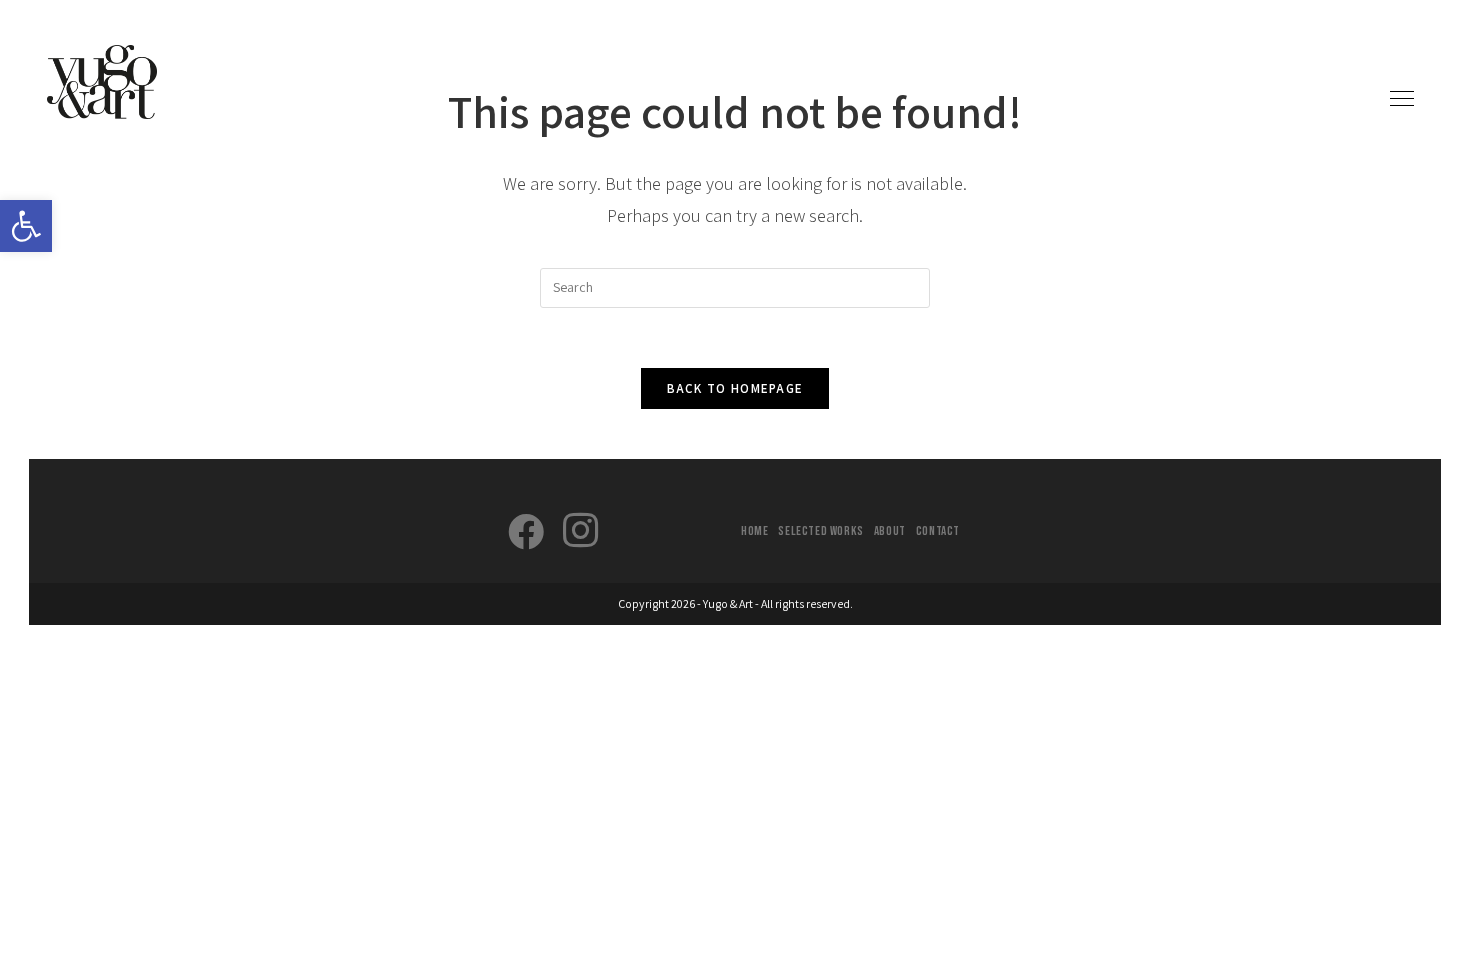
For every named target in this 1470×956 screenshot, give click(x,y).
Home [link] (754, 531)
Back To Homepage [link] (735, 388)
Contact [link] (938, 531)
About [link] (890, 531)
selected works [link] (820, 531)
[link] (26, 226)
